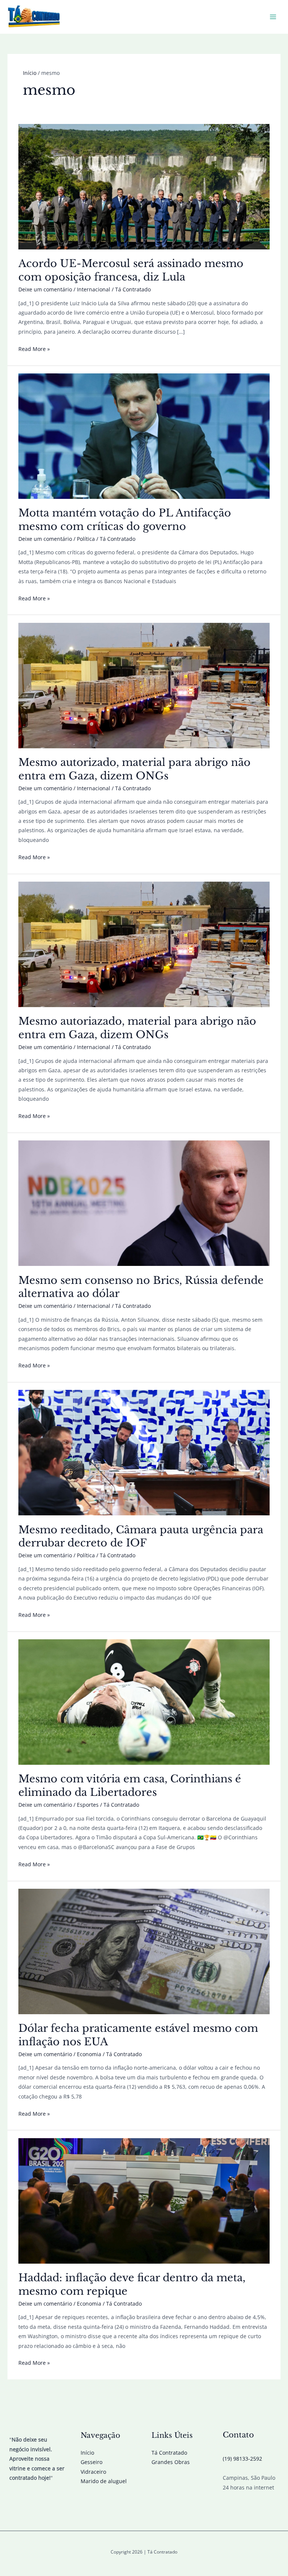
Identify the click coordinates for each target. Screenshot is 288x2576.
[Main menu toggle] (273, 17)
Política (86, 539)
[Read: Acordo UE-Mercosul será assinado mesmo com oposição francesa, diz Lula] (144, 186)
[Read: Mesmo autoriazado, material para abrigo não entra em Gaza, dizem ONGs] (144, 944)
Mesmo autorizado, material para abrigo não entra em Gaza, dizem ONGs (134, 769)
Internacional (94, 289)
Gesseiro (91, 2462)
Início (87, 2453)
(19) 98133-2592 (242, 2459)
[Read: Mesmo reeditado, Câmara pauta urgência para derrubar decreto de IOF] (144, 1452)
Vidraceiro (93, 2472)
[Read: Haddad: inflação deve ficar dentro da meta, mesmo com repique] (144, 2200)
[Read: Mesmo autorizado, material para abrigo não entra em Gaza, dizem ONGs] (144, 685)
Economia (89, 2054)
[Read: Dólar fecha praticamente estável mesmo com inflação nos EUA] (144, 1951)
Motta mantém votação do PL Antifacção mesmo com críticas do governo (125, 519)
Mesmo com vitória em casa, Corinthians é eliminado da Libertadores (130, 1785)
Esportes (88, 1805)
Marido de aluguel (104, 2481)
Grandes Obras (171, 2462)
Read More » (34, 349)
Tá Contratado (169, 2453)
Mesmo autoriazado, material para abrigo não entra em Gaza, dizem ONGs (137, 1028)
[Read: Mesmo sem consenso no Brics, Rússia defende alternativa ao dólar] (144, 1202)
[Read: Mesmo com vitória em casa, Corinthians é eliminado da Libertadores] (144, 1701)
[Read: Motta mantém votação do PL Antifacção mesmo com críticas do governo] (144, 435)
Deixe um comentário (45, 289)
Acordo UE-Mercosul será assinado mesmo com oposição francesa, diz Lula (131, 270)
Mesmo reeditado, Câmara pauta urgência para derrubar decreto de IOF (141, 1536)
